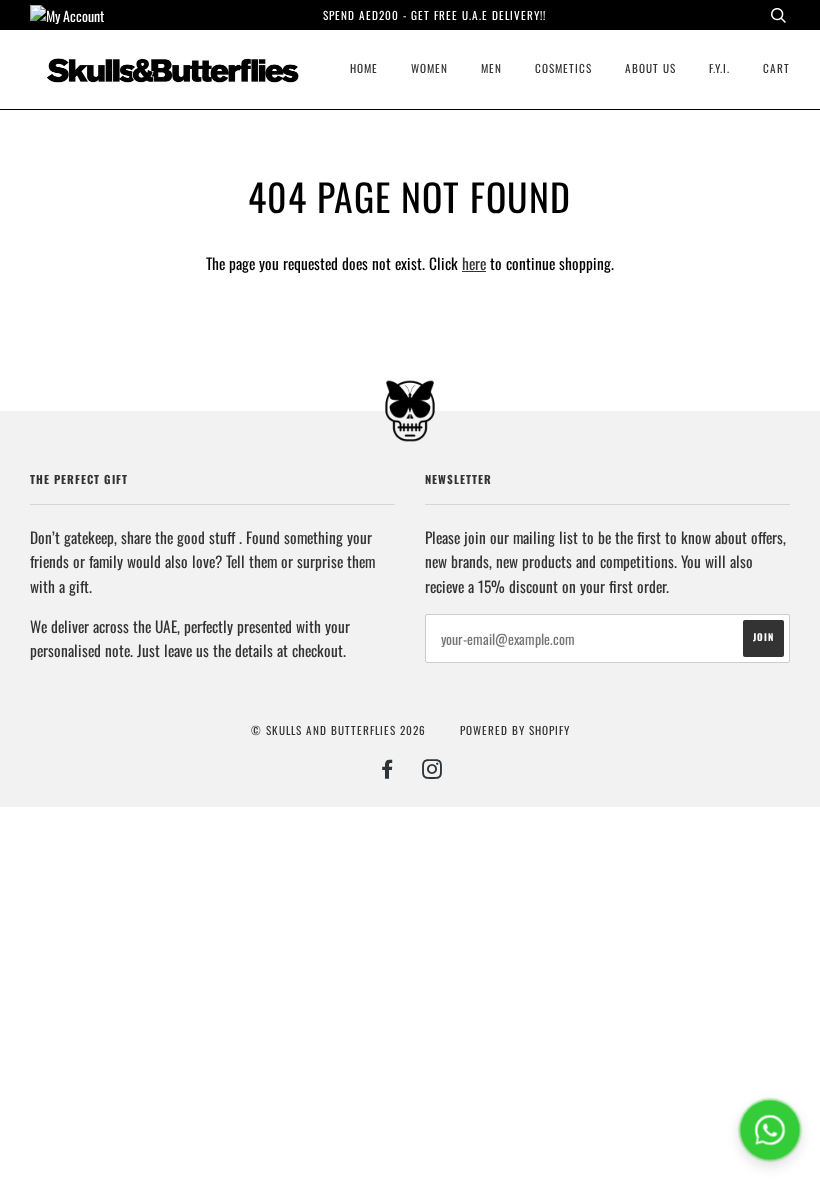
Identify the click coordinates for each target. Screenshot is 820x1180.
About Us (650, 68)
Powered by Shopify (515, 730)
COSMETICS (563, 68)
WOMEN (429, 68)
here (474, 263)
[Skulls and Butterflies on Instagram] (432, 772)
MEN (491, 68)
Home (364, 68)
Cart (776, 68)
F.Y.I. (719, 68)
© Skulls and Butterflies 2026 (338, 730)
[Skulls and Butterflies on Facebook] (387, 772)
